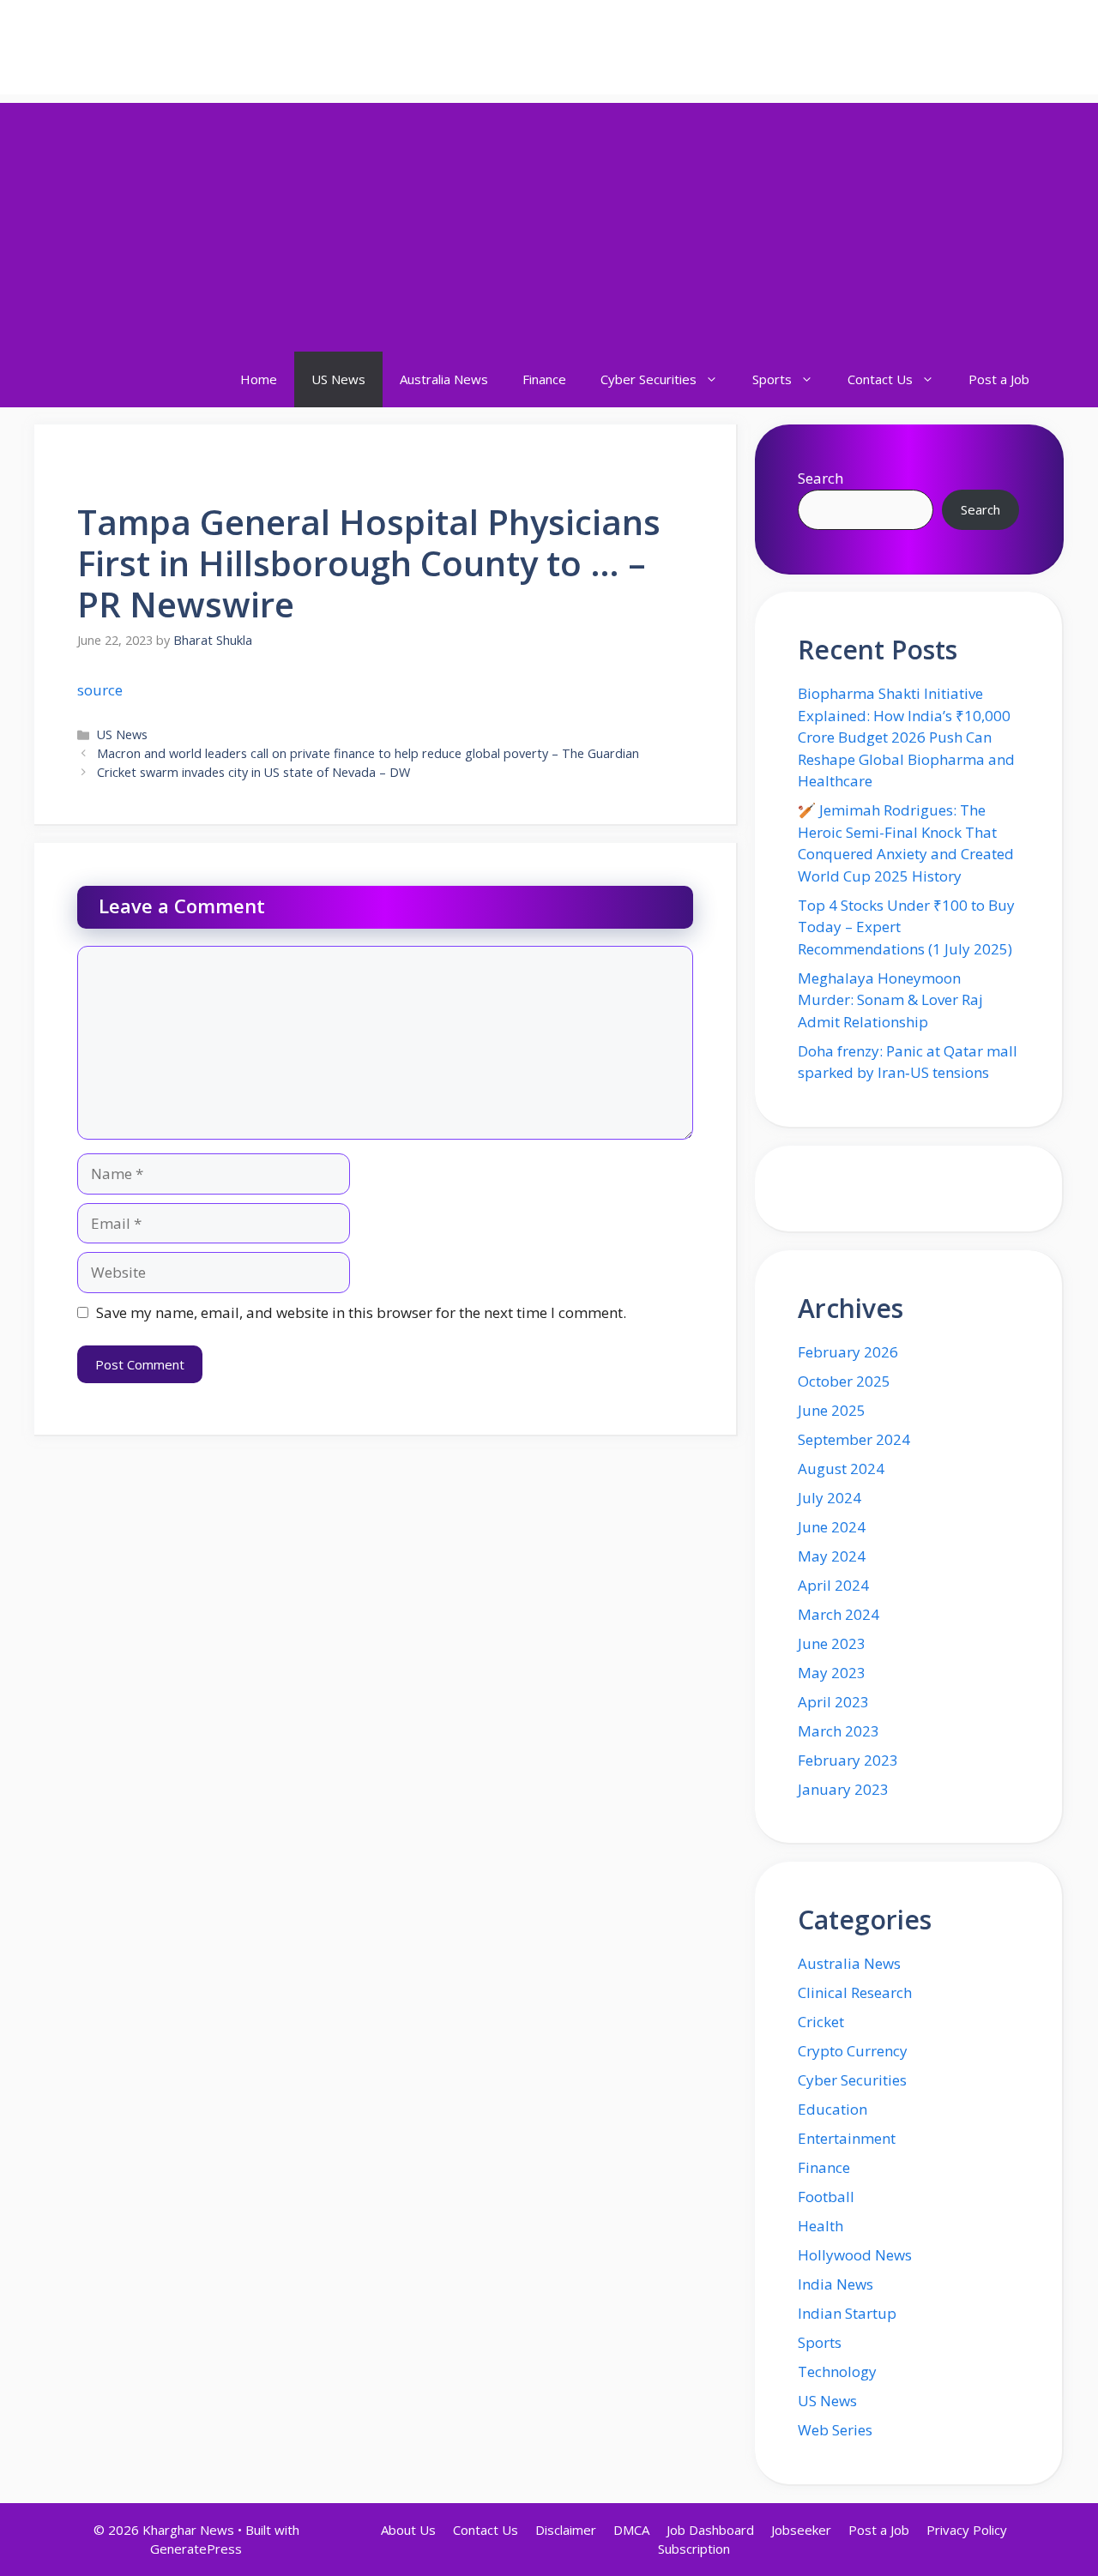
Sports (772, 379)
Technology (837, 2371)
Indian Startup (847, 2313)
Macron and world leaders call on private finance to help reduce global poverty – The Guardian (368, 753)
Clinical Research (855, 1992)
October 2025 (844, 1381)
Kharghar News (151, 47)
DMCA (631, 2530)
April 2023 (833, 1702)
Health (820, 2226)
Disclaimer (566, 2530)
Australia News (444, 379)
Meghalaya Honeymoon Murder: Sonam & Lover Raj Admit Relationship (890, 1000)
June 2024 (832, 1527)
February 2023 (848, 1760)
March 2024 (839, 1614)
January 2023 (843, 1789)
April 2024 (833, 1585)
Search (820, 478)
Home (259, 379)
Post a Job (999, 379)
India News (836, 2284)
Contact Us (880, 379)
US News (338, 379)
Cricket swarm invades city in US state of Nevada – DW (253, 772)
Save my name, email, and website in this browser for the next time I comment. (361, 1312)
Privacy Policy (967, 2530)
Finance (544, 379)
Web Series (835, 2430)
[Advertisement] (549, 223)
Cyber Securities (649, 379)
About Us (408, 2530)
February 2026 (848, 1352)
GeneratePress (196, 2549)
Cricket (821, 2022)
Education (833, 2109)
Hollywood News (855, 2255)
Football (826, 2197)
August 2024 (841, 1469)
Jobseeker (801, 2530)
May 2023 (832, 1673)
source (100, 690)
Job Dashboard (710, 2530)
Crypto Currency (853, 2051)
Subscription (694, 2549)
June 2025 (832, 1410)
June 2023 (832, 1643)
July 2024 (830, 1498)
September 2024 (854, 1439)
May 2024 (832, 1556)
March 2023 (839, 1731)
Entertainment (847, 2138)
